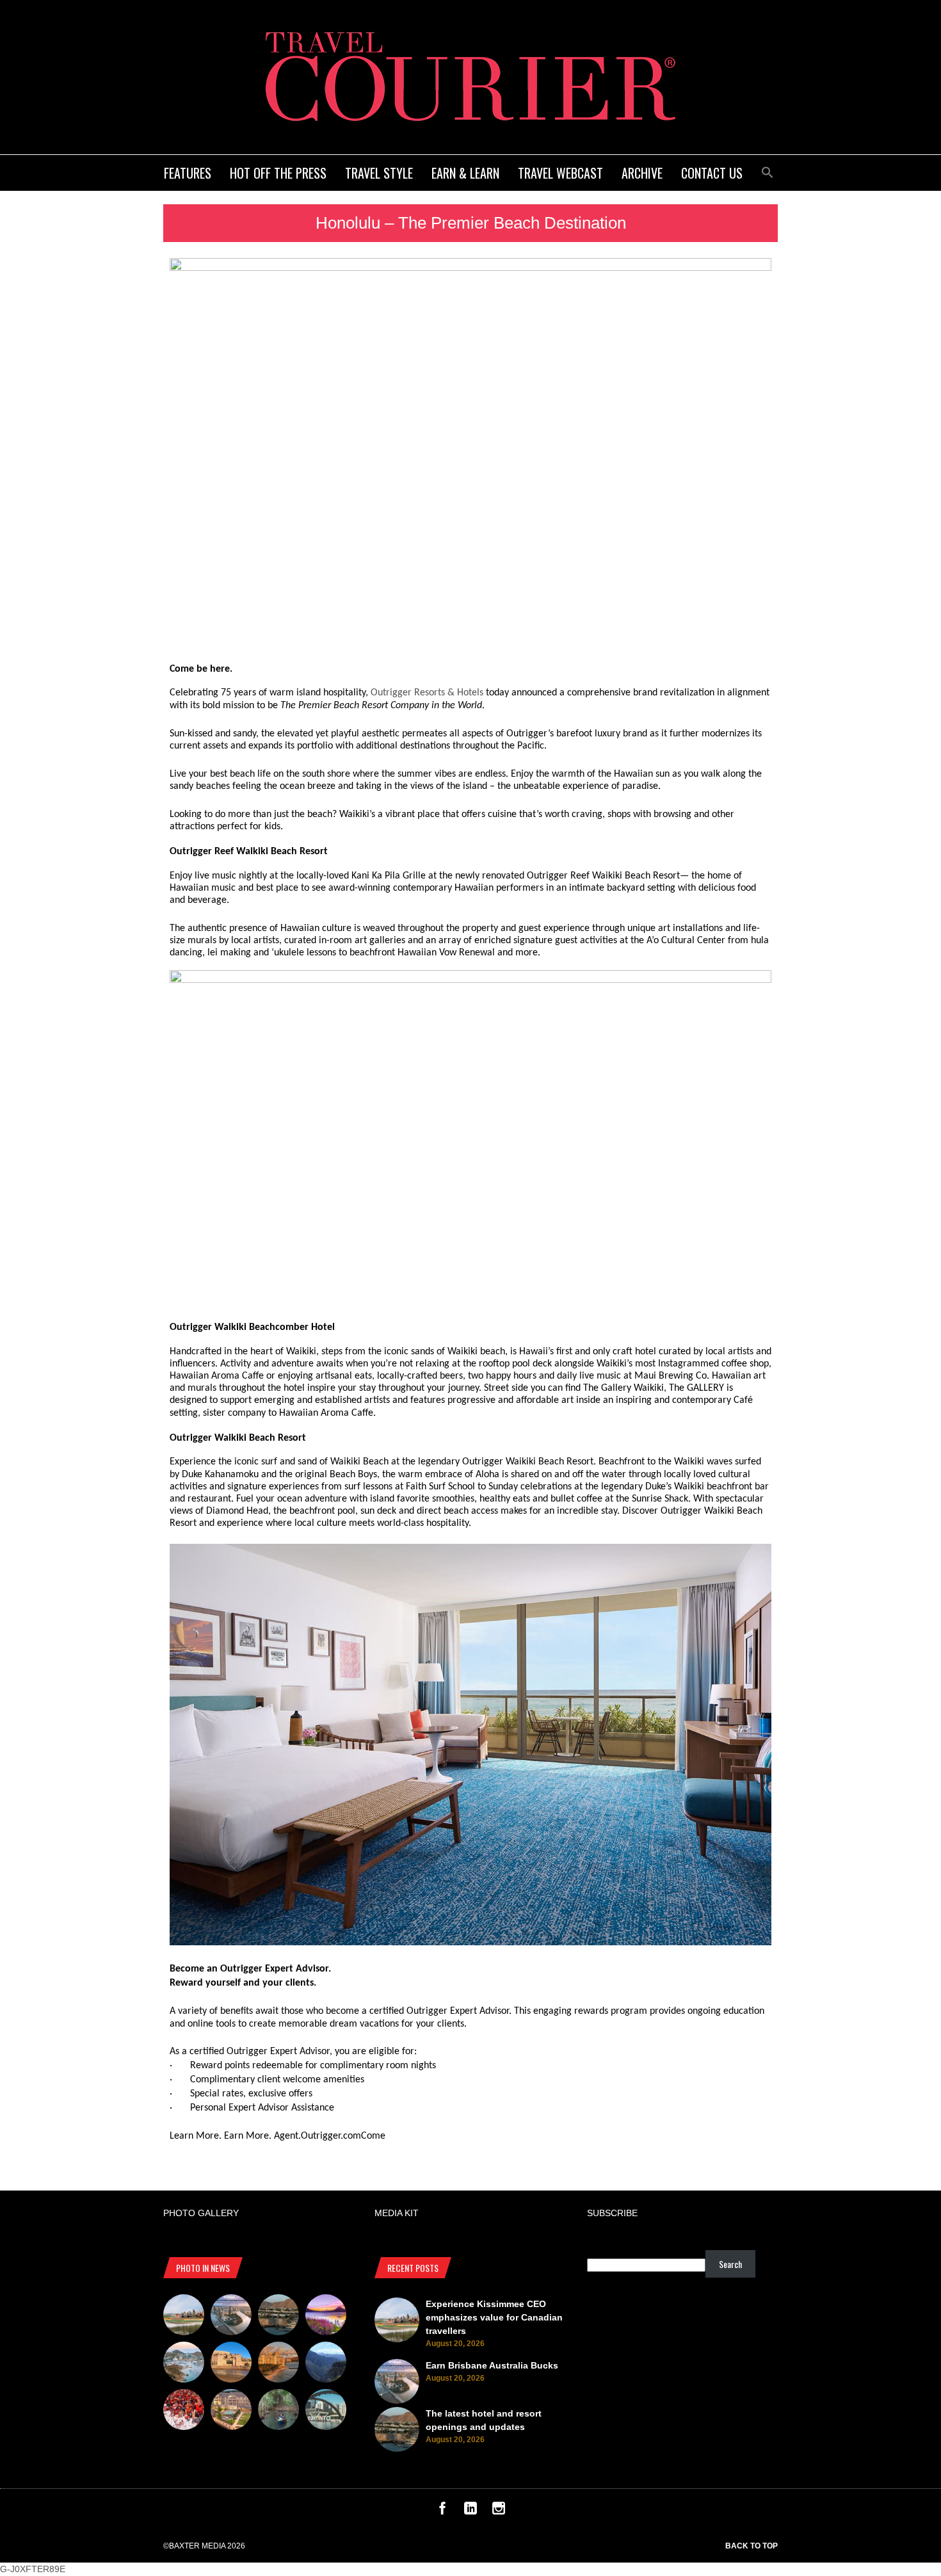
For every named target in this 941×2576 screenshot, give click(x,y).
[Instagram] (499, 2511)
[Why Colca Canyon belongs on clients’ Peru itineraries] (326, 2364)
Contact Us (712, 173)
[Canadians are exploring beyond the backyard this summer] (278, 2411)
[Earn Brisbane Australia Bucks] (231, 2317)
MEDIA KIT (397, 2213)
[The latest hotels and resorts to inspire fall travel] (278, 2364)
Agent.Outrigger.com (318, 2136)
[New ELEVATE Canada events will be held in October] (326, 2411)
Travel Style (379, 173)
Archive (642, 173)
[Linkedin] (470, 2511)
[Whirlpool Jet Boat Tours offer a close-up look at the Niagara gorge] (184, 2411)
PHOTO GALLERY (201, 2213)
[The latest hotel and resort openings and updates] (278, 2317)
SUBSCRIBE (612, 2213)
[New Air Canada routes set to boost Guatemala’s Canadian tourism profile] (326, 2317)
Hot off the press (278, 173)
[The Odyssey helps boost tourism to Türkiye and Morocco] (231, 2364)
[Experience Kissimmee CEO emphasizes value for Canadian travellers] (184, 2317)
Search (730, 2264)
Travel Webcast (560, 173)
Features (188, 173)
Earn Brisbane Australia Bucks (492, 2365)
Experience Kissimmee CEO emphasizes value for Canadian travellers (494, 2317)
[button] (768, 171)
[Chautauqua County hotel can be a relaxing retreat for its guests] (231, 2411)
